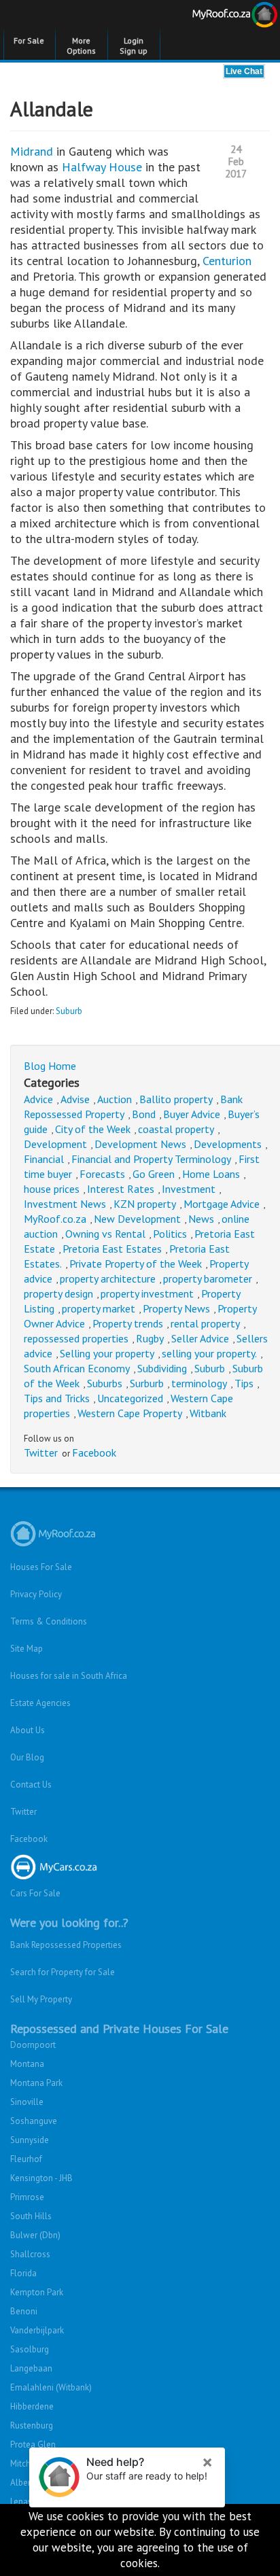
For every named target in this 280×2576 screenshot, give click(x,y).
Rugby (150, 1338)
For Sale (29, 40)
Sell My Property (41, 1999)
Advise (75, 1099)
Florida (23, 2273)
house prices (52, 1189)
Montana (27, 2064)
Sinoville (27, 2102)
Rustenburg (32, 2425)
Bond (144, 1114)
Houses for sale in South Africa (69, 1676)
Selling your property (107, 1353)
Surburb (147, 1383)
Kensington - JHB (41, 2178)
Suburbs (105, 1383)
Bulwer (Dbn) (35, 2235)
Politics (170, 1234)
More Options (81, 46)
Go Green (154, 1174)
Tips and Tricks (57, 1398)
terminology (199, 1383)
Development (55, 1144)
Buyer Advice (192, 1114)
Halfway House (102, 167)
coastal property (176, 1129)
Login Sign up (134, 46)
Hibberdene (32, 2406)
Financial (44, 1159)
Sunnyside (30, 2140)
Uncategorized (130, 1398)
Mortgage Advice (222, 1204)
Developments (228, 1144)
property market (99, 1308)
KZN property (145, 1204)
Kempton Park (37, 2292)
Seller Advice (200, 1338)
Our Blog (27, 1757)
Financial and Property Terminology (151, 1159)
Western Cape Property (130, 1413)
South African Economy (77, 1368)
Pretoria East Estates (112, 1249)
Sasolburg (30, 2349)
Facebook (94, 1452)
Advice (38, 1099)
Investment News (65, 1204)
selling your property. (209, 1353)
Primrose (27, 2197)
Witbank (208, 1413)
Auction (115, 1099)
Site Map (27, 1649)
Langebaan (31, 2368)
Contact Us (31, 1785)
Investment (189, 1189)
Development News (140, 1144)
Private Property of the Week (136, 1264)
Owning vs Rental (105, 1234)
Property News (176, 1308)
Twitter (41, 1452)
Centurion (227, 261)
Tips (244, 1383)
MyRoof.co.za (55, 1219)
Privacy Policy (36, 1594)
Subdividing (162, 1368)
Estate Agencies (40, 1703)
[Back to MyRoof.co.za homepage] (210, 17)
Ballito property (176, 1099)
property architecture (108, 1278)
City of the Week (93, 1129)
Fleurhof (26, 2159)
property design (58, 1293)
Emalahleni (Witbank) (51, 2387)
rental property (205, 1323)
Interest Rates (121, 1189)
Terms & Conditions (49, 1621)
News (201, 1219)
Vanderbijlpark (37, 2330)
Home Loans (211, 1174)
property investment (147, 1293)
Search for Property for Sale (63, 1972)
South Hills (31, 2216)
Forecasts (102, 1174)
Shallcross (30, 2254)
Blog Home (50, 1066)
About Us (28, 1730)
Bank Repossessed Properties (66, 1945)
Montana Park (36, 2083)
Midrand (33, 151)
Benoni (24, 2311)
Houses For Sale (41, 1567)
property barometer (208, 1278)
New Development (137, 1219)
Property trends (128, 1323)
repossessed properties (76, 1338)
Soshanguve (34, 2121)
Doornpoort (33, 2045)
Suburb (69, 1011)
